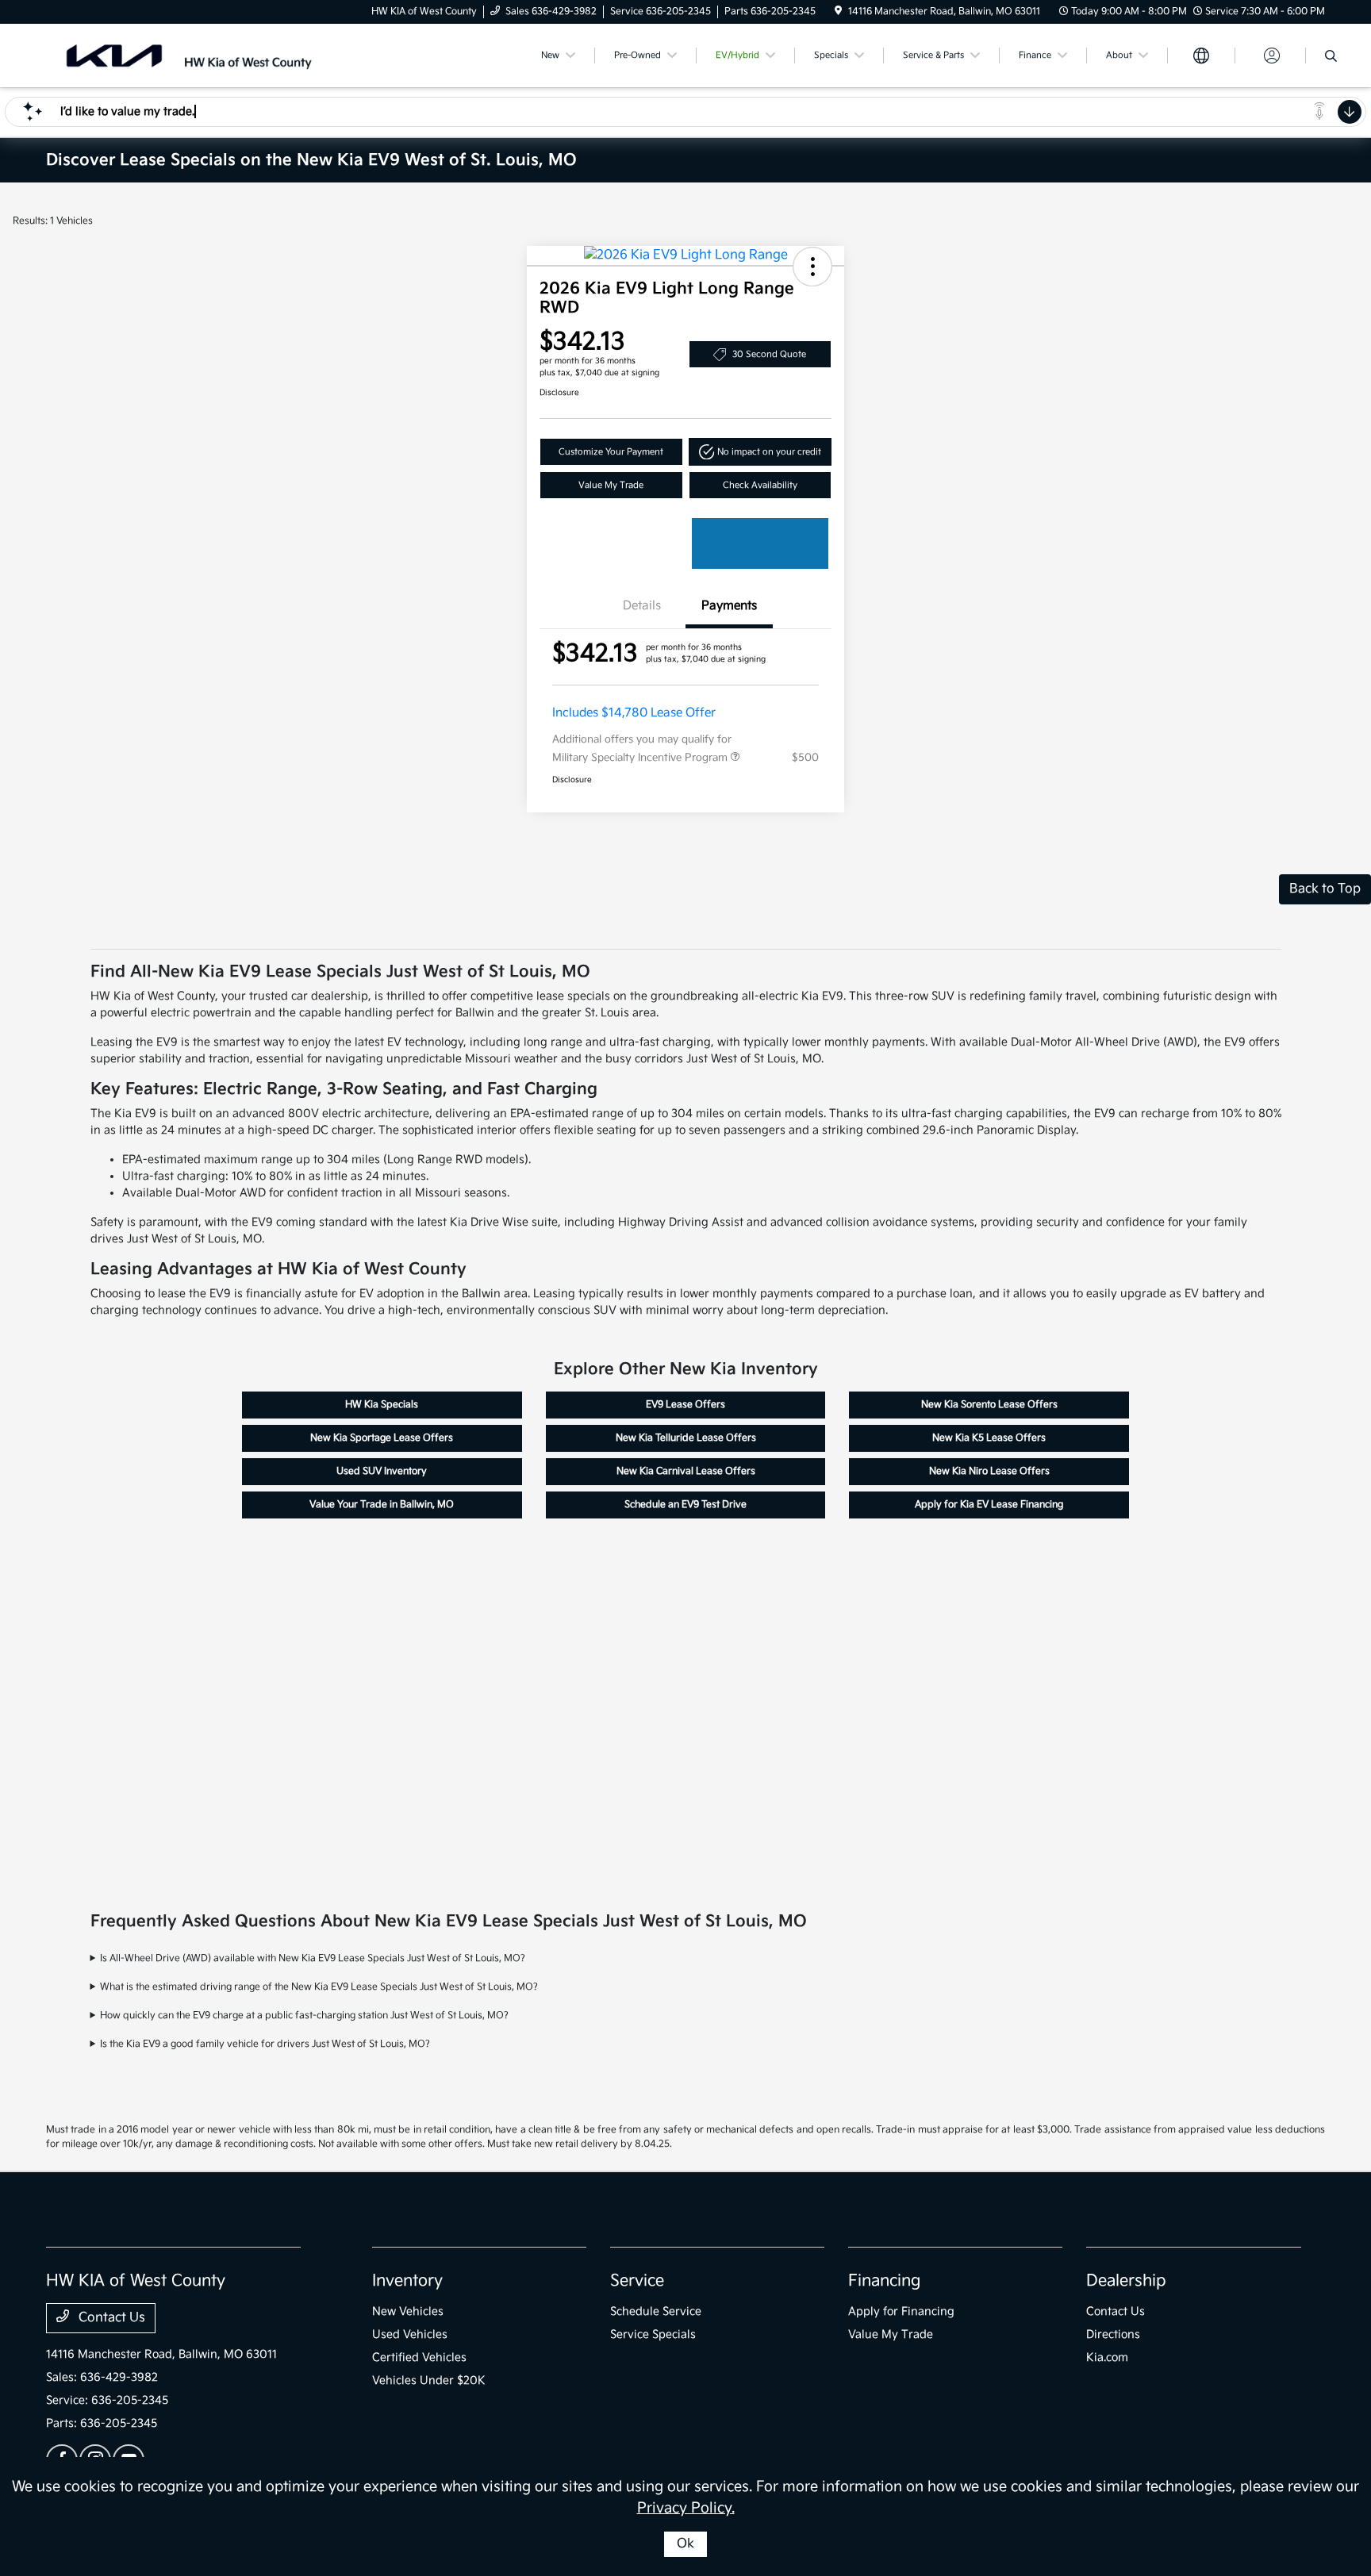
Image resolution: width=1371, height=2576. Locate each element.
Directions (1113, 2334)
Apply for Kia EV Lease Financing (989, 1505)
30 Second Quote (769, 354)
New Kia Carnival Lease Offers (686, 1471)
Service (637, 2281)
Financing (884, 2281)
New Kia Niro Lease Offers (989, 1471)
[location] (838, 12)
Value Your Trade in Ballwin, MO (382, 1505)
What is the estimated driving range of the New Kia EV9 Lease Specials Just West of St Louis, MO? (319, 1987)
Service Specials (653, 2334)
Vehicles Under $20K (429, 2380)
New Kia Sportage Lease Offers (382, 1438)
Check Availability (760, 485)
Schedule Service (656, 2311)
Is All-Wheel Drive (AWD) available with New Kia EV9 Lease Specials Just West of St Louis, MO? (313, 1958)
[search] (1331, 58)
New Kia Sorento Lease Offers (989, 1405)
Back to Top (1325, 889)
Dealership (1126, 2281)
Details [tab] (642, 606)
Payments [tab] (729, 606)
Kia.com (1107, 2357)
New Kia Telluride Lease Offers (686, 1438)
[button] (812, 267)
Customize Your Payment (611, 452)
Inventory (407, 2281)
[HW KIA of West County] (182, 55)
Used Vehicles (410, 2334)
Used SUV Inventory (382, 1471)
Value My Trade (611, 485)
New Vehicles (408, 2311)
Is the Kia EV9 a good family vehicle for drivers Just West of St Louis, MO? (265, 2044)
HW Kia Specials (382, 1405)
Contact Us (110, 2318)
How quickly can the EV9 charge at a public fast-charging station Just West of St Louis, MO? (304, 2015)
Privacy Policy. (686, 2508)
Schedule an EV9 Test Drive (685, 1505)
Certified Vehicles (419, 2357)
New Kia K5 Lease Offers (989, 1438)
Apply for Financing (901, 2311)
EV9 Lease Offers (685, 1405)
